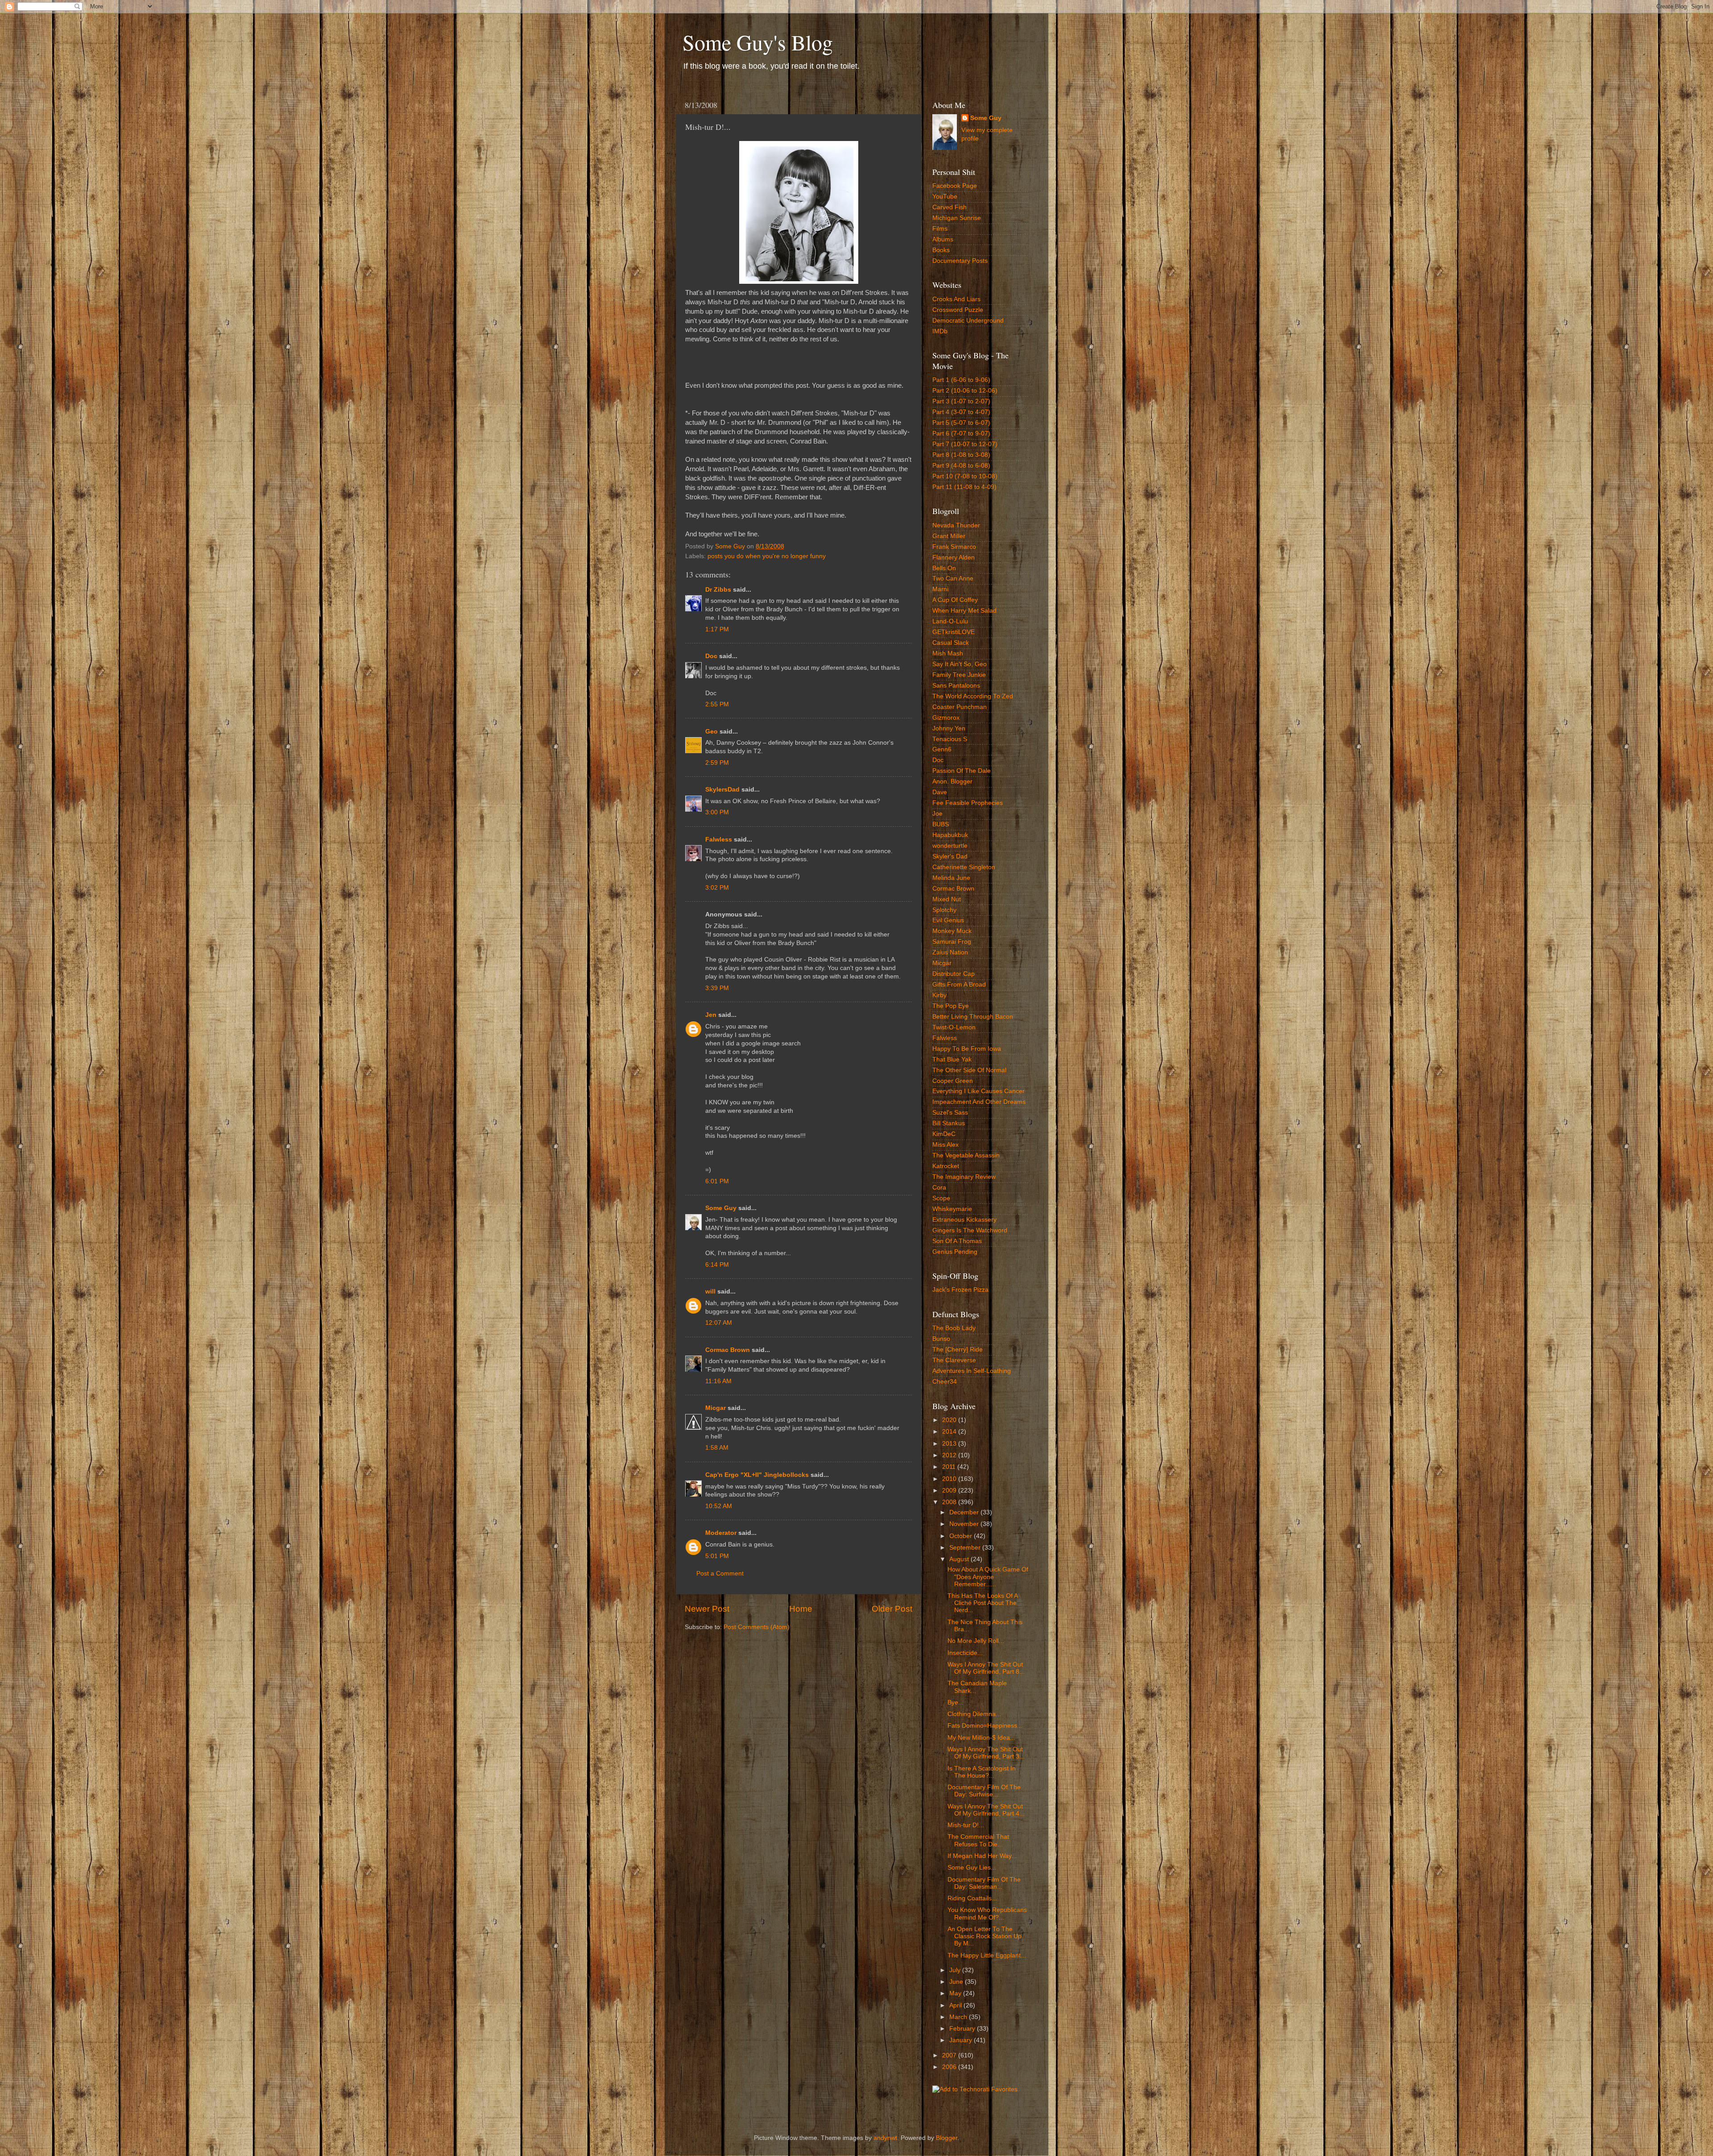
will (710, 1292)
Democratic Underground (968, 321)
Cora (939, 1188)
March (959, 2017)
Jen (711, 1015)
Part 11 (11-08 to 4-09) (964, 487)
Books (941, 250)
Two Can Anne (953, 578)
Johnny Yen (949, 728)
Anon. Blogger (952, 782)
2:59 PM (717, 763)
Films (940, 229)
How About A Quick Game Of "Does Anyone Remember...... (988, 1577)
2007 (950, 2055)
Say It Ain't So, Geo (960, 664)
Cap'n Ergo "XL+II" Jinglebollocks (757, 1475)
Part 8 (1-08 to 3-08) (961, 455)
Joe (937, 814)
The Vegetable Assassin (966, 1155)
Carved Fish (950, 207)
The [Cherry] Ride (958, 1350)
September (966, 1548)
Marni (940, 589)
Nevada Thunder (956, 525)
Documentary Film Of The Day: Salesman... (984, 1883)
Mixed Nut (947, 899)
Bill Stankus (949, 1123)
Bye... (956, 1702)
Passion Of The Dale (962, 771)
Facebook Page (955, 186)
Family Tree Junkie (959, 675)
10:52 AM (719, 1506)
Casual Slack (951, 643)
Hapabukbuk (950, 835)
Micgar (716, 1408)
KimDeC (944, 1134)
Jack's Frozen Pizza (960, 1290)
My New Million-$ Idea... (981, 1738)
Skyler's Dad (950, 856)
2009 (950, 1491)
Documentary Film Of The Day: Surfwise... (984, 1791)
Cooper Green (953, 1081)
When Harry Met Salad (964, 611)
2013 (950, 1444)
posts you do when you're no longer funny (767, 556)
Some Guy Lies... (972, 1868)
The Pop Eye (951, 1006)
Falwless (719, 840)
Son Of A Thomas (957, 1241)
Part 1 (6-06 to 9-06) (961, 380)
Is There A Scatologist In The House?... (982, 1772)
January (962, 2040)
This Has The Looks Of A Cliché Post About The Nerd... (983, 1603)
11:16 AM (718, 1381)
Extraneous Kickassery (964, 1220)
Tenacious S (950, 739)
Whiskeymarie (952, 1209)
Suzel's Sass (950, 1113)
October (962, 1536)
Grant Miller (949, 536)
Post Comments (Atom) (757, 1627)
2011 (950, 1467)
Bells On (944, 568)
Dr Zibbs (718, 590)
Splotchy (944, 910)
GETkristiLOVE (954, 632)
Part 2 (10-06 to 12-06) (965, 391)
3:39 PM (717, 988)
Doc (711, 656)
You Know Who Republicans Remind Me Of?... (987, 1913)
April (956, 2005)
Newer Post (707, 1609)
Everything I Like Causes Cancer (979, 1091)
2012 (950, 1455)
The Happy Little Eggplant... (987, 1955)
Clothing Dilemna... (974, 1714)
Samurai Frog (952, 942)
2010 (950, 1479)
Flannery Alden (954, 558)
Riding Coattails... (972, 1898)
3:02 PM (717, 888)
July (956, 1970)
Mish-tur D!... (966, 1825)
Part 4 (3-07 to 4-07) (961, 412)
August (960, 1559)
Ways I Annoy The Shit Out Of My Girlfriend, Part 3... (986, 1753)
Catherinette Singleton (964, 867)
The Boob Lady (954, 1328)
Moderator (721, 1533)
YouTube (945, 197)
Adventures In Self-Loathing (972, 1371)
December (965, 1512)
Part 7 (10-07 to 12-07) (965, 444)
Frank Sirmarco (954, 547)
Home (801, 1609)
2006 (950, 2067)
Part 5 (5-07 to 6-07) (961, 423)
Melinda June (951, 878)
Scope (941, 1198)
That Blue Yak (952, 1059)
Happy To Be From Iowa (967, 1049)
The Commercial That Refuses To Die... (978, 1840)
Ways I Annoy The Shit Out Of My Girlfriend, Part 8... (986, 1668)
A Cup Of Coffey (955, 600)
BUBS (941, 824)
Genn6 (942, 749)
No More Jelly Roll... (976, 1641)
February (963, 2029)
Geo (712, 732)
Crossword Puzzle (958, 310)
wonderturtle (950, 846)
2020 (950, 1420)
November (965, 1524)
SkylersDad (722, 790)
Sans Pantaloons (956, 686)
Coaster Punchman (960, 707)
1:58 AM (717, 1448)
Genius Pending (955, 1252)
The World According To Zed (973, 696)
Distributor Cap (954, 974)
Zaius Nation (950, 952)
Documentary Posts (960, 261)
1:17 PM (717, 629)
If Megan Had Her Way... (982, 1856)
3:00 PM (717, 812)
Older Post (892, 1609)
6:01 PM (717, 1181)
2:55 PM (717, 704)
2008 (950, 1502)
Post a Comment (720, 1573)
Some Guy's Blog (758, 42)
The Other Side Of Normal (969, 1070)
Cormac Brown (728, 1350)
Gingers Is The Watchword (970, 1230)
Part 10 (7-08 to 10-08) (965, 476)
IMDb (940, 331)
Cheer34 (945, 1382)
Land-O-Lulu (950, 621)
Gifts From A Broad (959, 985)
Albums (943, 239)
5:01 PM (717, 1556)
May (956, 1993)
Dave (940, 792)
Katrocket (946, 1166)
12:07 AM (719, 1323)
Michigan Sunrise (957, 218)
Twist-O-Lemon (954, 1027)
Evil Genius (948, 920)
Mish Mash (948, 653)
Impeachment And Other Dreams (979, 1102)
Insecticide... (965, 1653)
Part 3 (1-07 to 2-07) (961, 401)
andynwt (885, 2138)
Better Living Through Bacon (973, 1017)
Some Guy (721, 1208)
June (957, 1982)
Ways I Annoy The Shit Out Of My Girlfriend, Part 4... (986, 1810)
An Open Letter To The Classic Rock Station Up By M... (985, 1936)
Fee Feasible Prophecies (968, 803)
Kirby (939, 995)
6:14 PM (717, 1265)
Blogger (947, 2138)
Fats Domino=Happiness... (985, 1726)
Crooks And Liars (956, 299)
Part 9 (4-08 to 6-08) (961, 466)
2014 (950, 1432)
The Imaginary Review (964, 1177)
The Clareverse (954, 1360)
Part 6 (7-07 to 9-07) (961, 433)
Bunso (941, 1339)
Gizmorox (946, 718)
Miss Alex (945, 1145)
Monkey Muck (952, 931)
